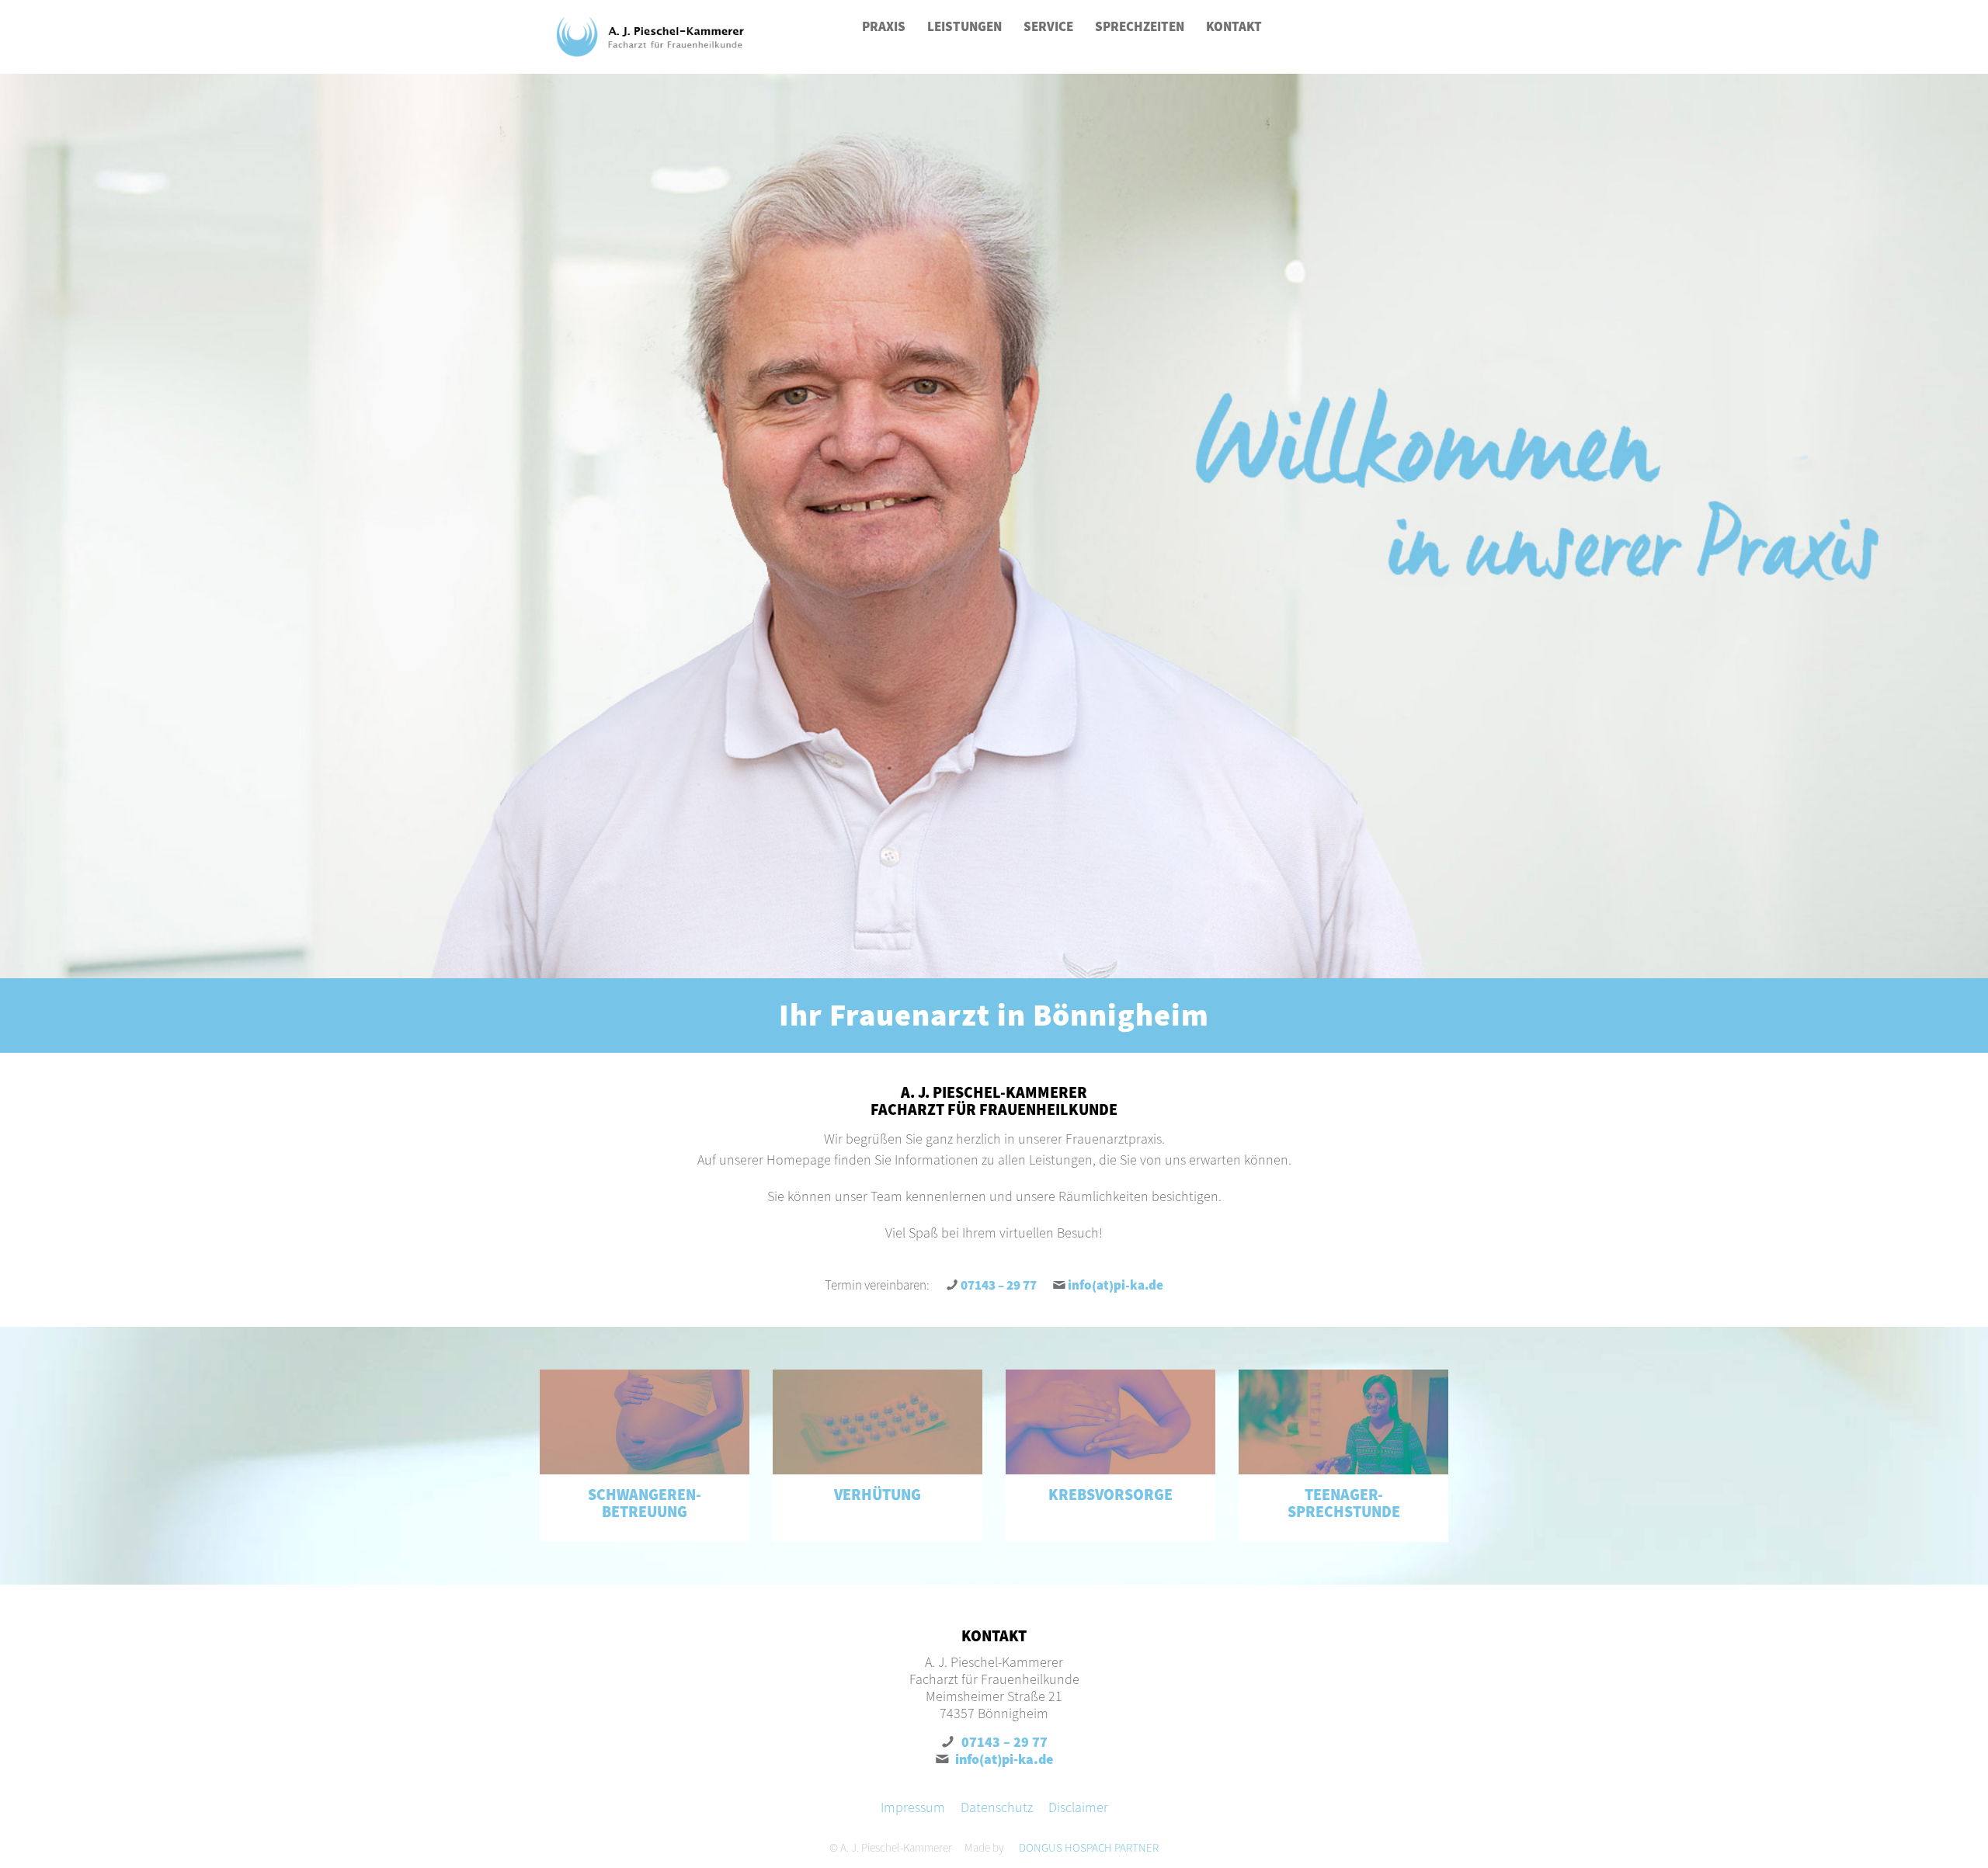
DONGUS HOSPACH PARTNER (1089, 1847)
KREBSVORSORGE (1110, 1494)
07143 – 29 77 (999, 1285)
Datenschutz (997, 1807)
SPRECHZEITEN (1140, 26)
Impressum (913, 1807)
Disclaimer (1078, 1807)
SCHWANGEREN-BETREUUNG (645, 1503)
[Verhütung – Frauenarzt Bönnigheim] (878, 1422)
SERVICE (1048, 26)
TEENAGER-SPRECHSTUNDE (1344, 1503)
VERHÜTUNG (878, 1494)
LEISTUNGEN (964, 26)
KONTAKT (1234, 26)
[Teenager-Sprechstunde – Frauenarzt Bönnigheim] (1343, 1422)
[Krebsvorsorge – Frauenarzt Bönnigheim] (1110, 1422)
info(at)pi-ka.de (1116, 1285)
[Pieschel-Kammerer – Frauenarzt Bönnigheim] (650, 37)
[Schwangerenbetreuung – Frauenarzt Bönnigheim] (645, 1422)
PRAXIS (884, 26)
